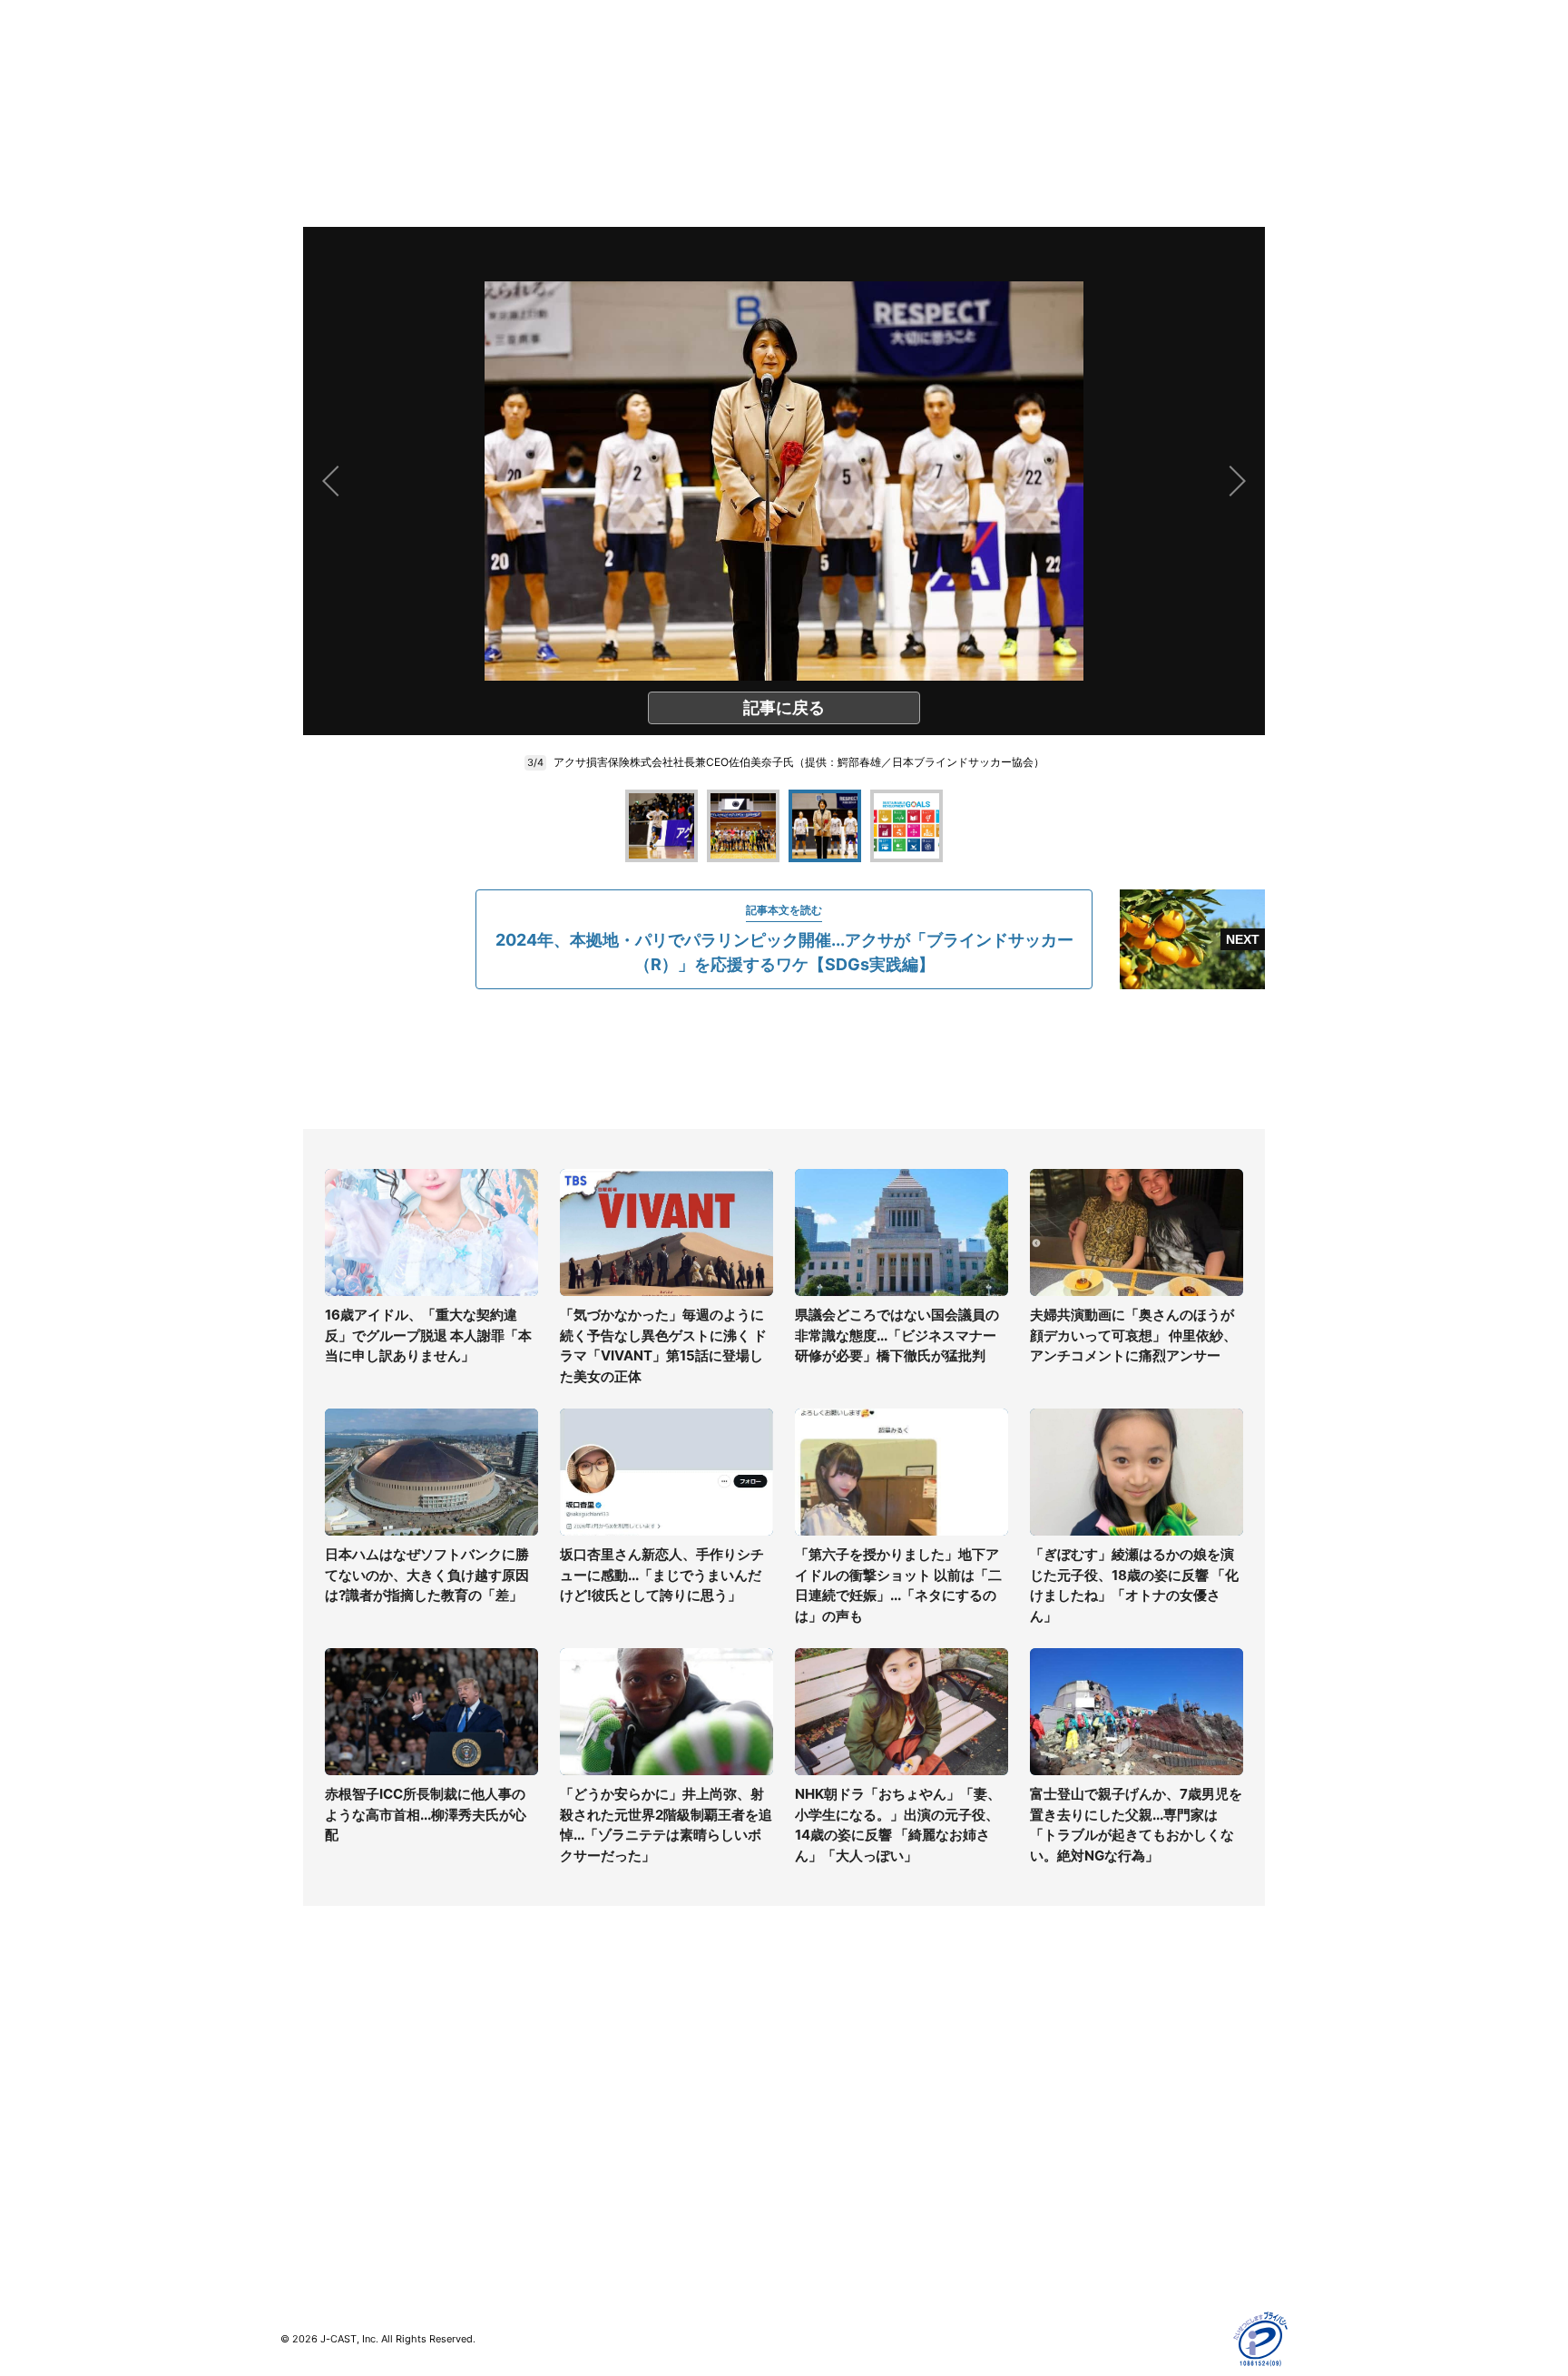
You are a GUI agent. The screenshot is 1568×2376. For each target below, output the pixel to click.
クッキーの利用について (1106, 2151)
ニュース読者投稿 (835, 2125)
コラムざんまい (325, 2072)
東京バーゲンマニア (590, 2162)
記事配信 (1062, 2204)
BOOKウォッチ (576, 2136)
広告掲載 (1062, 2178)
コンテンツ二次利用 (1093, 2230)
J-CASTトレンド (581, 2072)
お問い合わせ (822, 2099)
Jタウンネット (574, 2189)
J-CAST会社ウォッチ (594, 2099)
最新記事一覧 (318, 2046)
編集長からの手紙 (835, 2151)
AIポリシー (1068, 2125)
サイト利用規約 (1081, 2072)
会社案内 (809, 2046)
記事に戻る (784, 707)
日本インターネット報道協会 (1119, 2257)
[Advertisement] (784, 1059)
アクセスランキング (338, 2204)
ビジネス (306, 2178)
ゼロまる (558, 2215)
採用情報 (809, 2072)
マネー (299, 2125)
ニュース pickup (328, 2099)
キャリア (306, 2151)
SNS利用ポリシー (1088, 2099)
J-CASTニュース (581, 2046)
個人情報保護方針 (1087, 2046)
